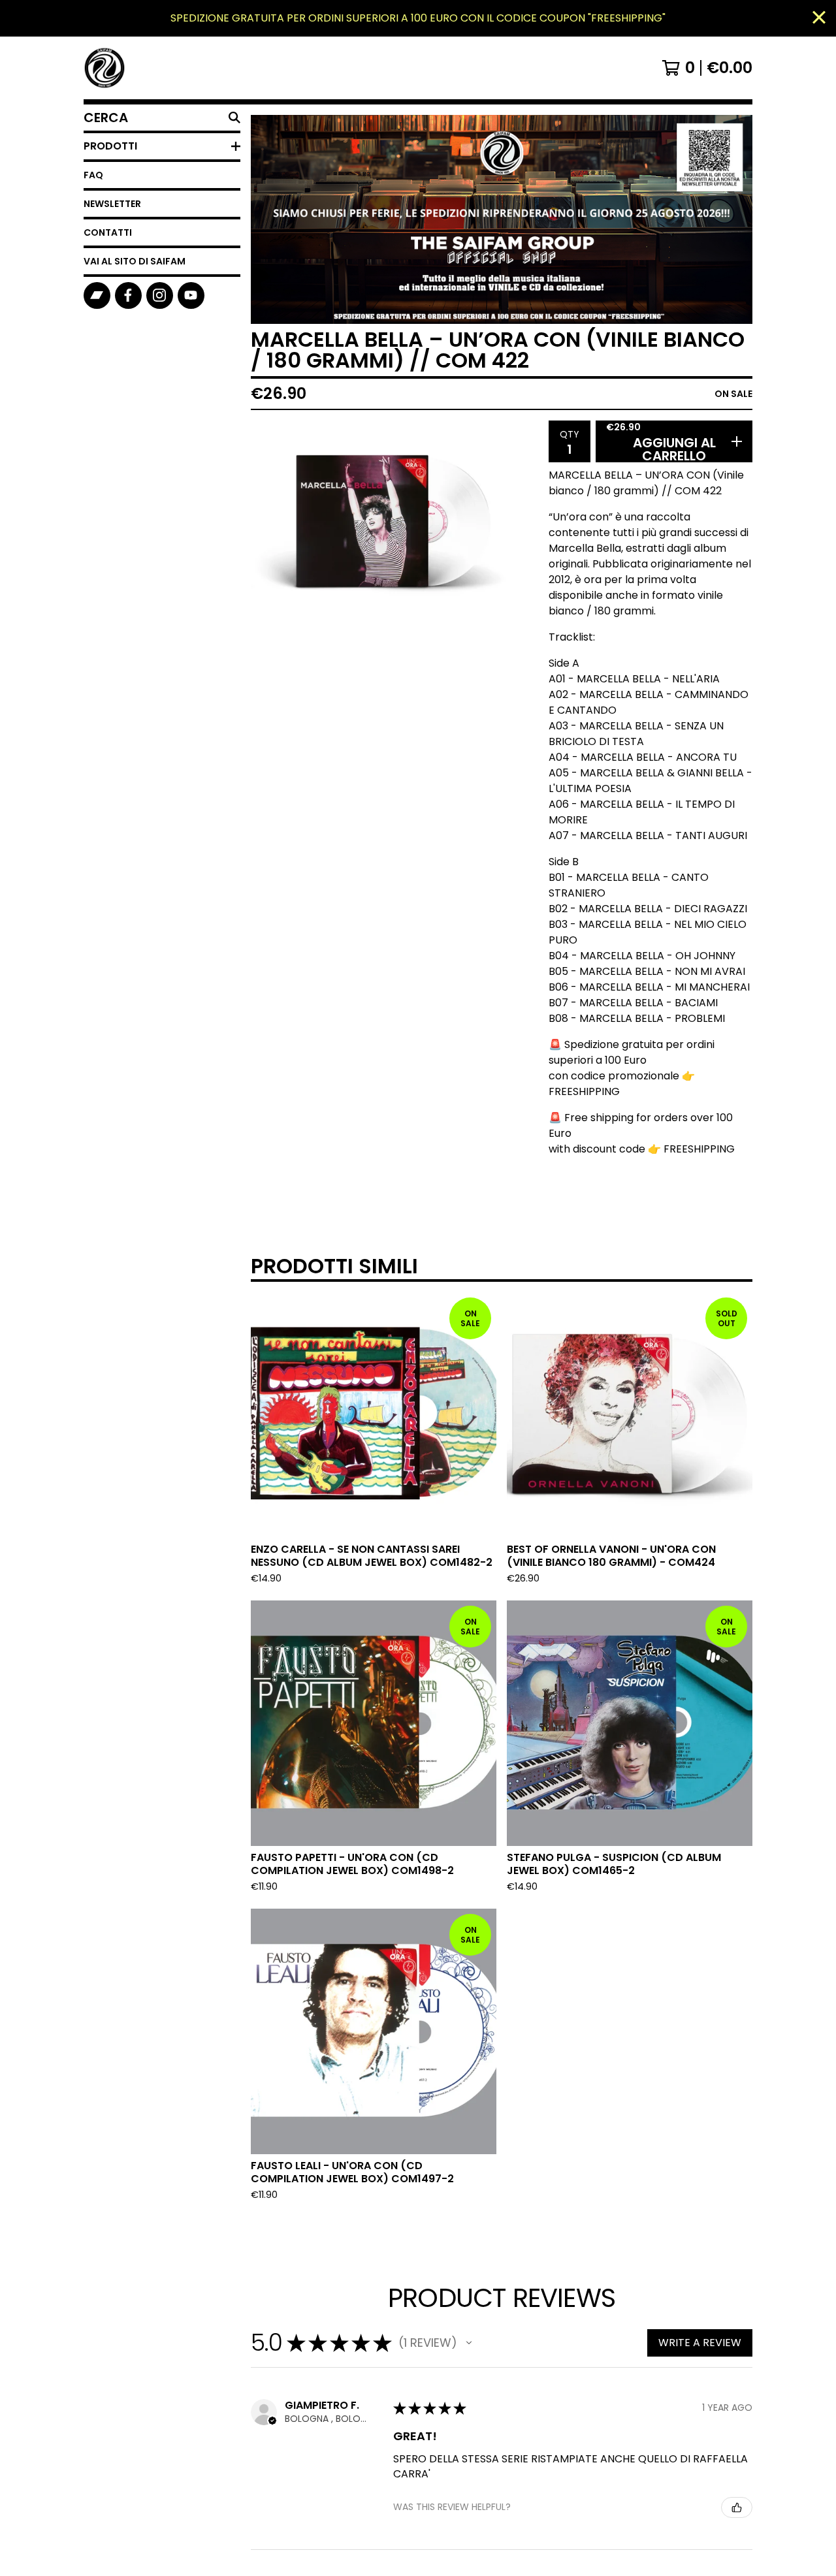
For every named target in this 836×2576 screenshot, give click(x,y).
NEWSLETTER (112, 204)
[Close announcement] (819, 19)
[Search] (234, 118)
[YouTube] (191, 295)
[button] (469, 2343)
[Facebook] (128, 295)
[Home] (104, 68)
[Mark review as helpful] (737, 2507)
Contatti (108, 232)
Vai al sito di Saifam (135, 261)
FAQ (93, 175)
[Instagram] (160, 295)
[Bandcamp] (97, 295)
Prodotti (110, 146)
